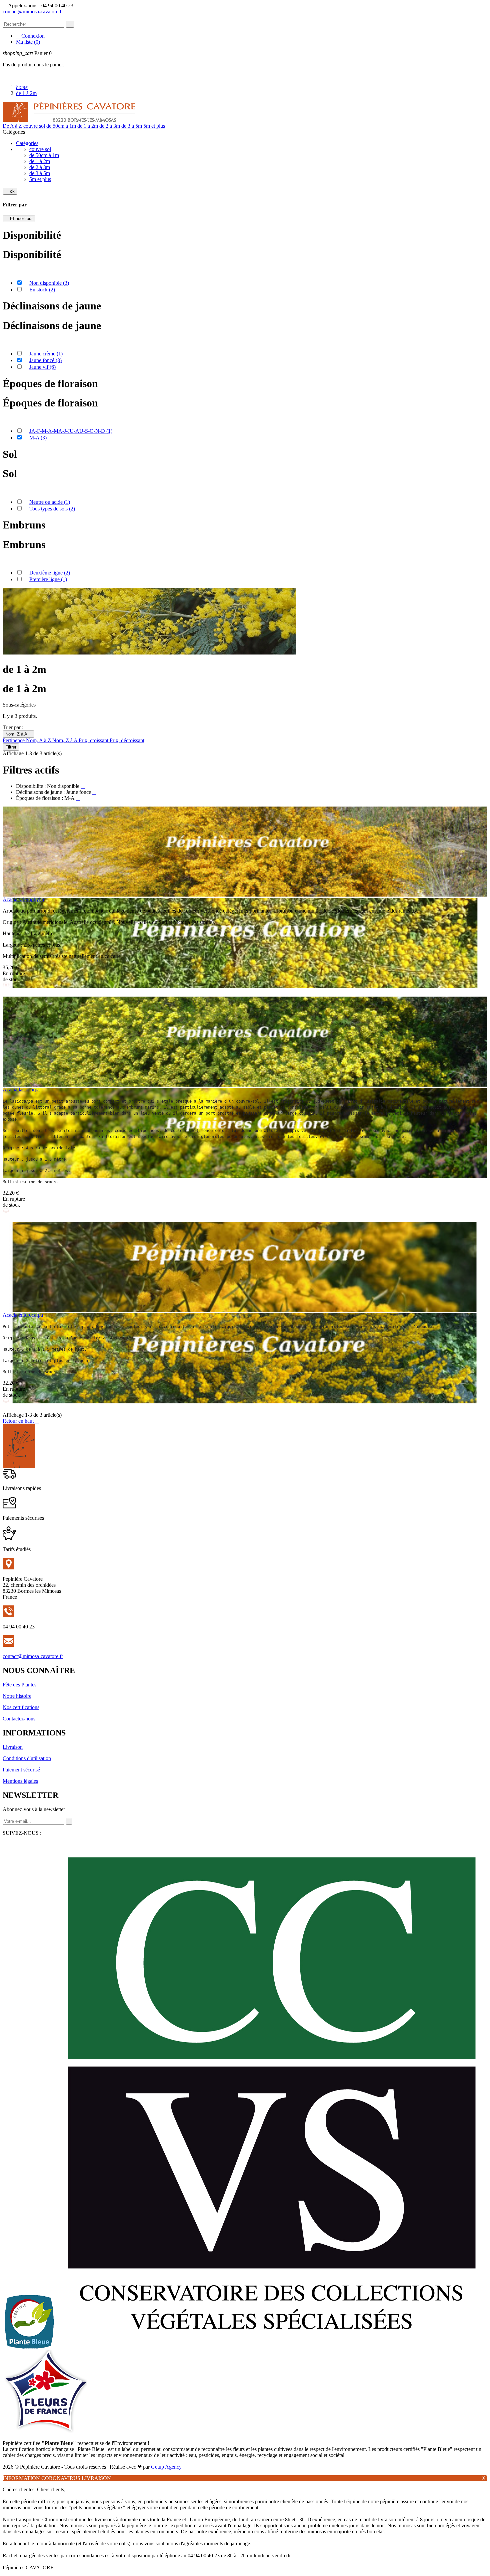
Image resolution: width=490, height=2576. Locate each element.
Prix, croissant (94, 740)
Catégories (27, 143)
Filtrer (11, 747)
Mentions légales (20, 1781)
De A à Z (12, 126)
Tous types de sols (52, 509)
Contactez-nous (19, 1719)
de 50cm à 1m (61, 126)
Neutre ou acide (50, 502)
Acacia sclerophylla (23, 899)
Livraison (13, 1747)
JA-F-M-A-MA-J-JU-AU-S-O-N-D (71, 431)
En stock (42, 290)
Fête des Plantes (19, 1685)
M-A (38, 438)
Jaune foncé (45, 360)
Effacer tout (19, 219)
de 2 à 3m (110, 126)
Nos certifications (21, 1707)
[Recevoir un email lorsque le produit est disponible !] (6, 993)
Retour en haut (21, 1421)
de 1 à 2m (88, 126)
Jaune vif (42, 367)
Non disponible (49, 283)
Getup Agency (166, 2467)
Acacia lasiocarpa (21, 1089)
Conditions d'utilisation (27, 1758)
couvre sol (34, 126)
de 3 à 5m (132, 126)
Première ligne (48, 579)
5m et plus (154, 126)
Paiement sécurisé (21, 1770)
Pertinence (14, 740)
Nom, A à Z (39, 740)
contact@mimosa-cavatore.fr (33, 12)
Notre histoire (17, 1696)
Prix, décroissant (127, 740)
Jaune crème (46, 354)
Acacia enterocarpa (23, 1315)
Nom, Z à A (18, 734)
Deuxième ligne (50, 573)
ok (10, 191)
